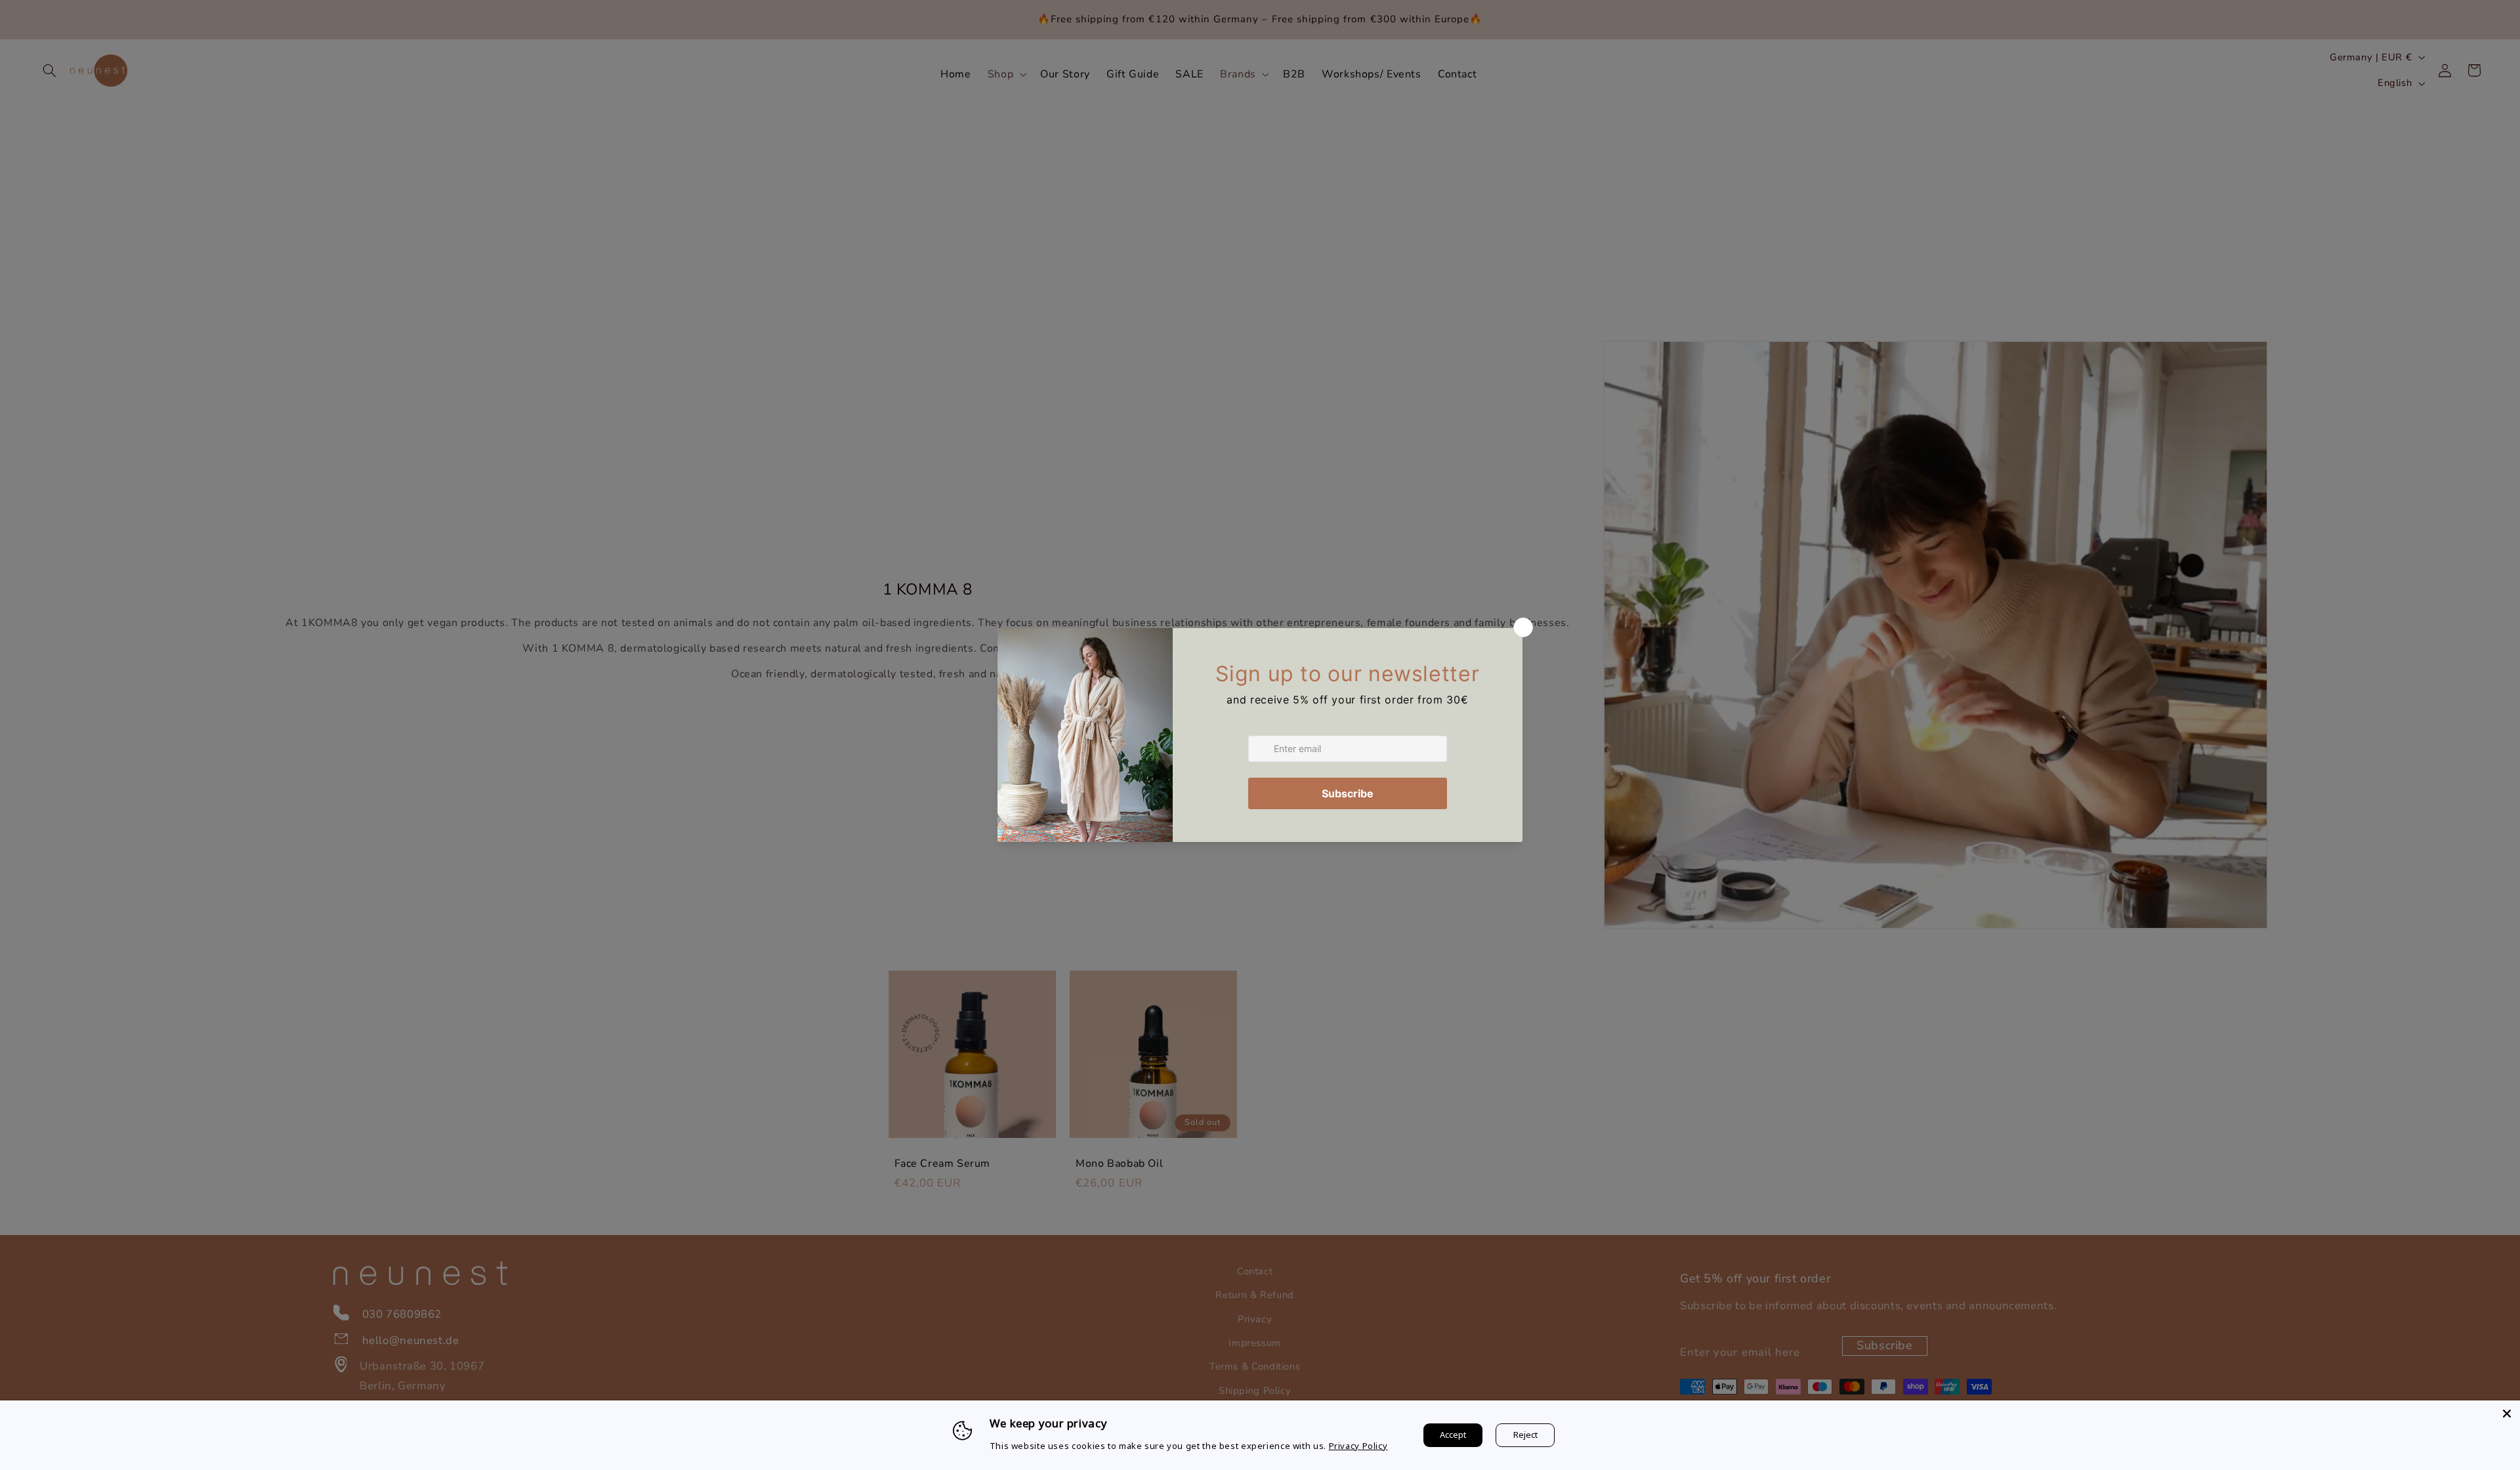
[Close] (2507, 1414)
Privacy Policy (1358, 1446)
